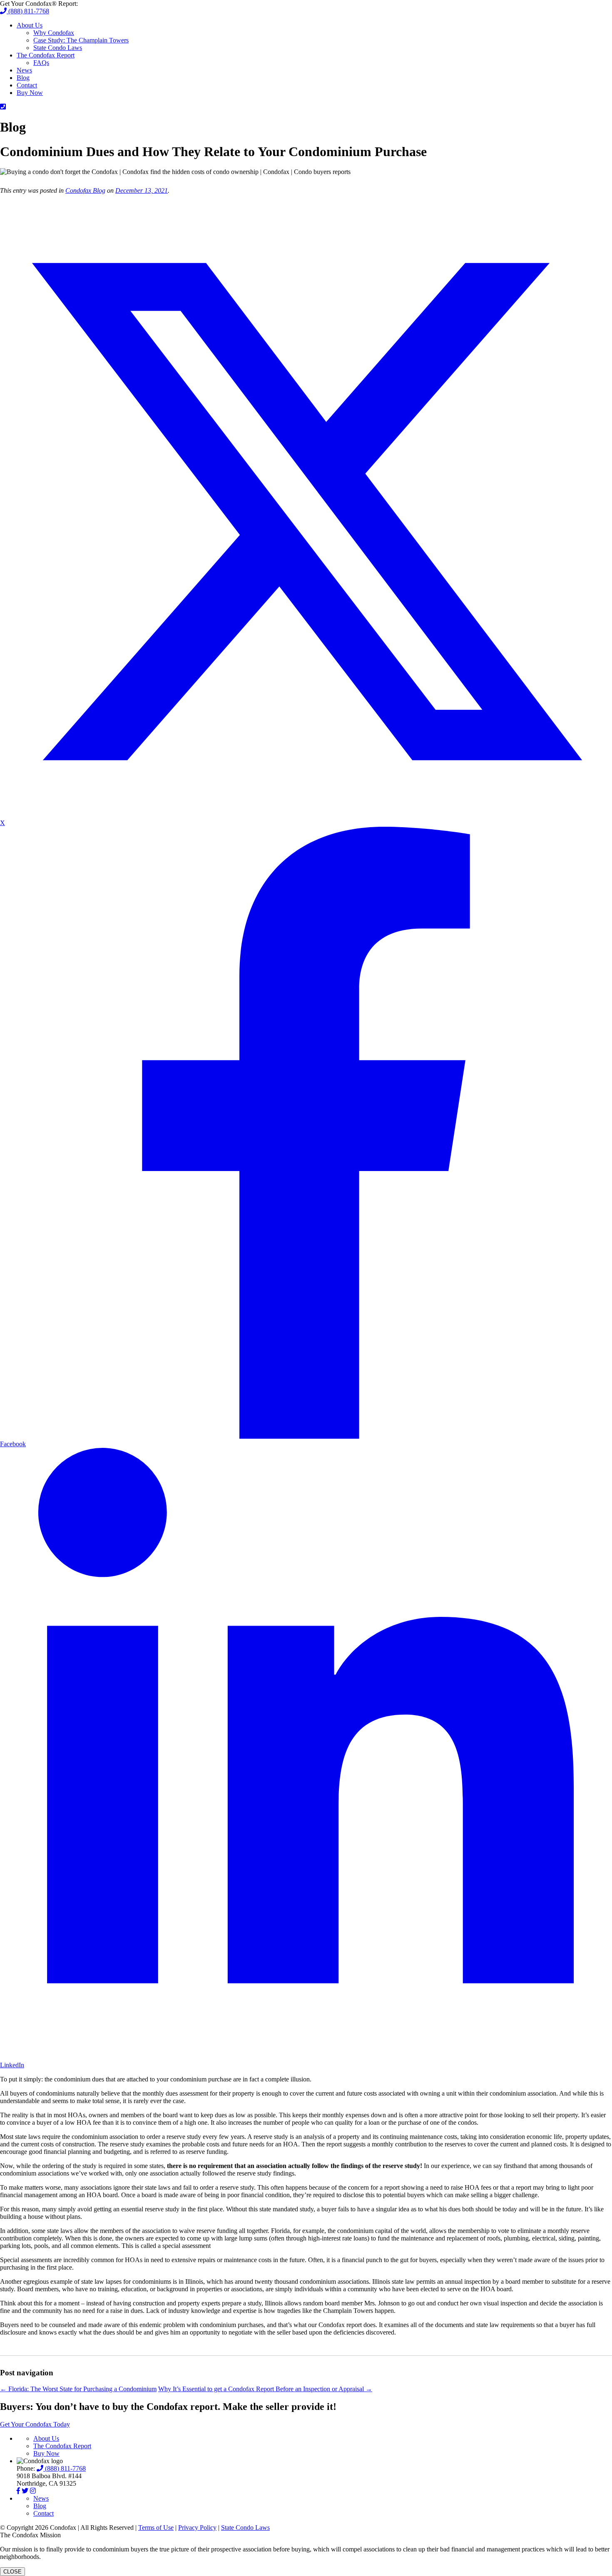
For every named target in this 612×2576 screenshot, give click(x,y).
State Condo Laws (58, 48)
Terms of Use (156, 2528)
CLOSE (12, 2572)
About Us (30, 25)
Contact (27, 85)
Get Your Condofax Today (35, 2424)
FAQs (41, 63)
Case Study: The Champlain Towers (81, 40)
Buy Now (30, 93)
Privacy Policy (197, 2528)
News (24, 70)
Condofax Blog (85, 190)
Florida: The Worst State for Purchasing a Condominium (78, 2389)
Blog (23, 78)
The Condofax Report (46, 55)
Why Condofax (54, 33)
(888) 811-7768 (28, 11)
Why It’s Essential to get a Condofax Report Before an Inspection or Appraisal (265, 2389)
